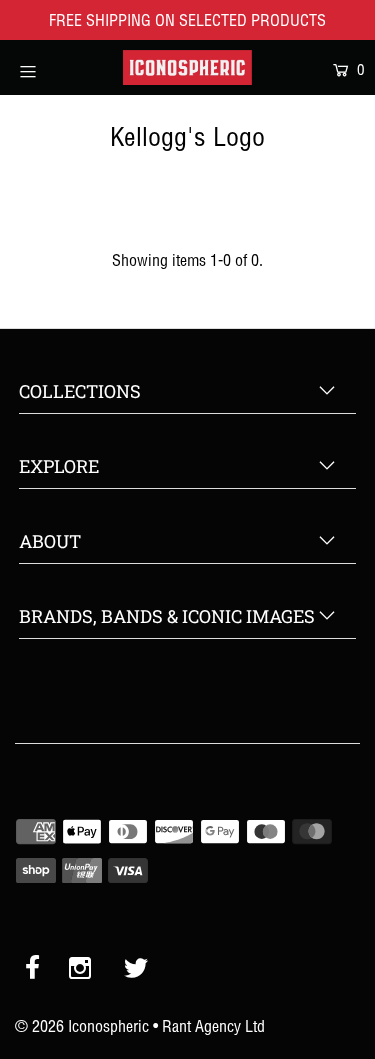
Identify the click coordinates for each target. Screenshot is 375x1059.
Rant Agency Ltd (213, 1026)
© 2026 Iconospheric (82, 1026)
